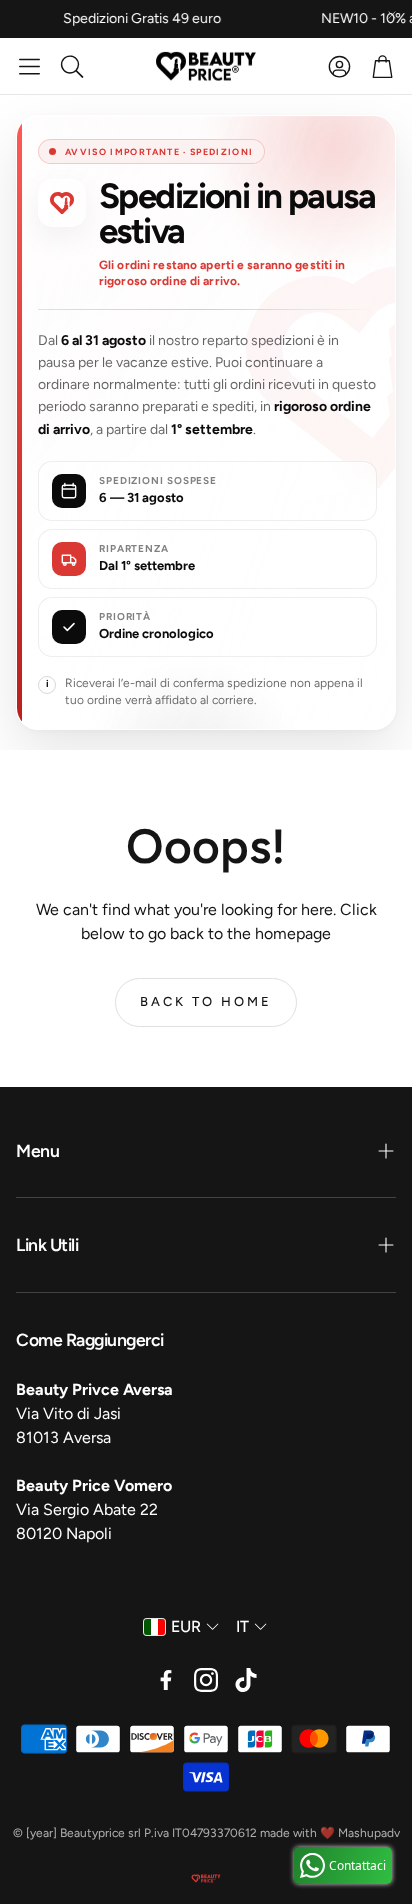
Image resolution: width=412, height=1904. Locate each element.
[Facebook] (166, 1680)
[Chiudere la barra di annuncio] (392, 15)
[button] (29, 66)
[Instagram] (206, 1680)
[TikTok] (246, 1680)
